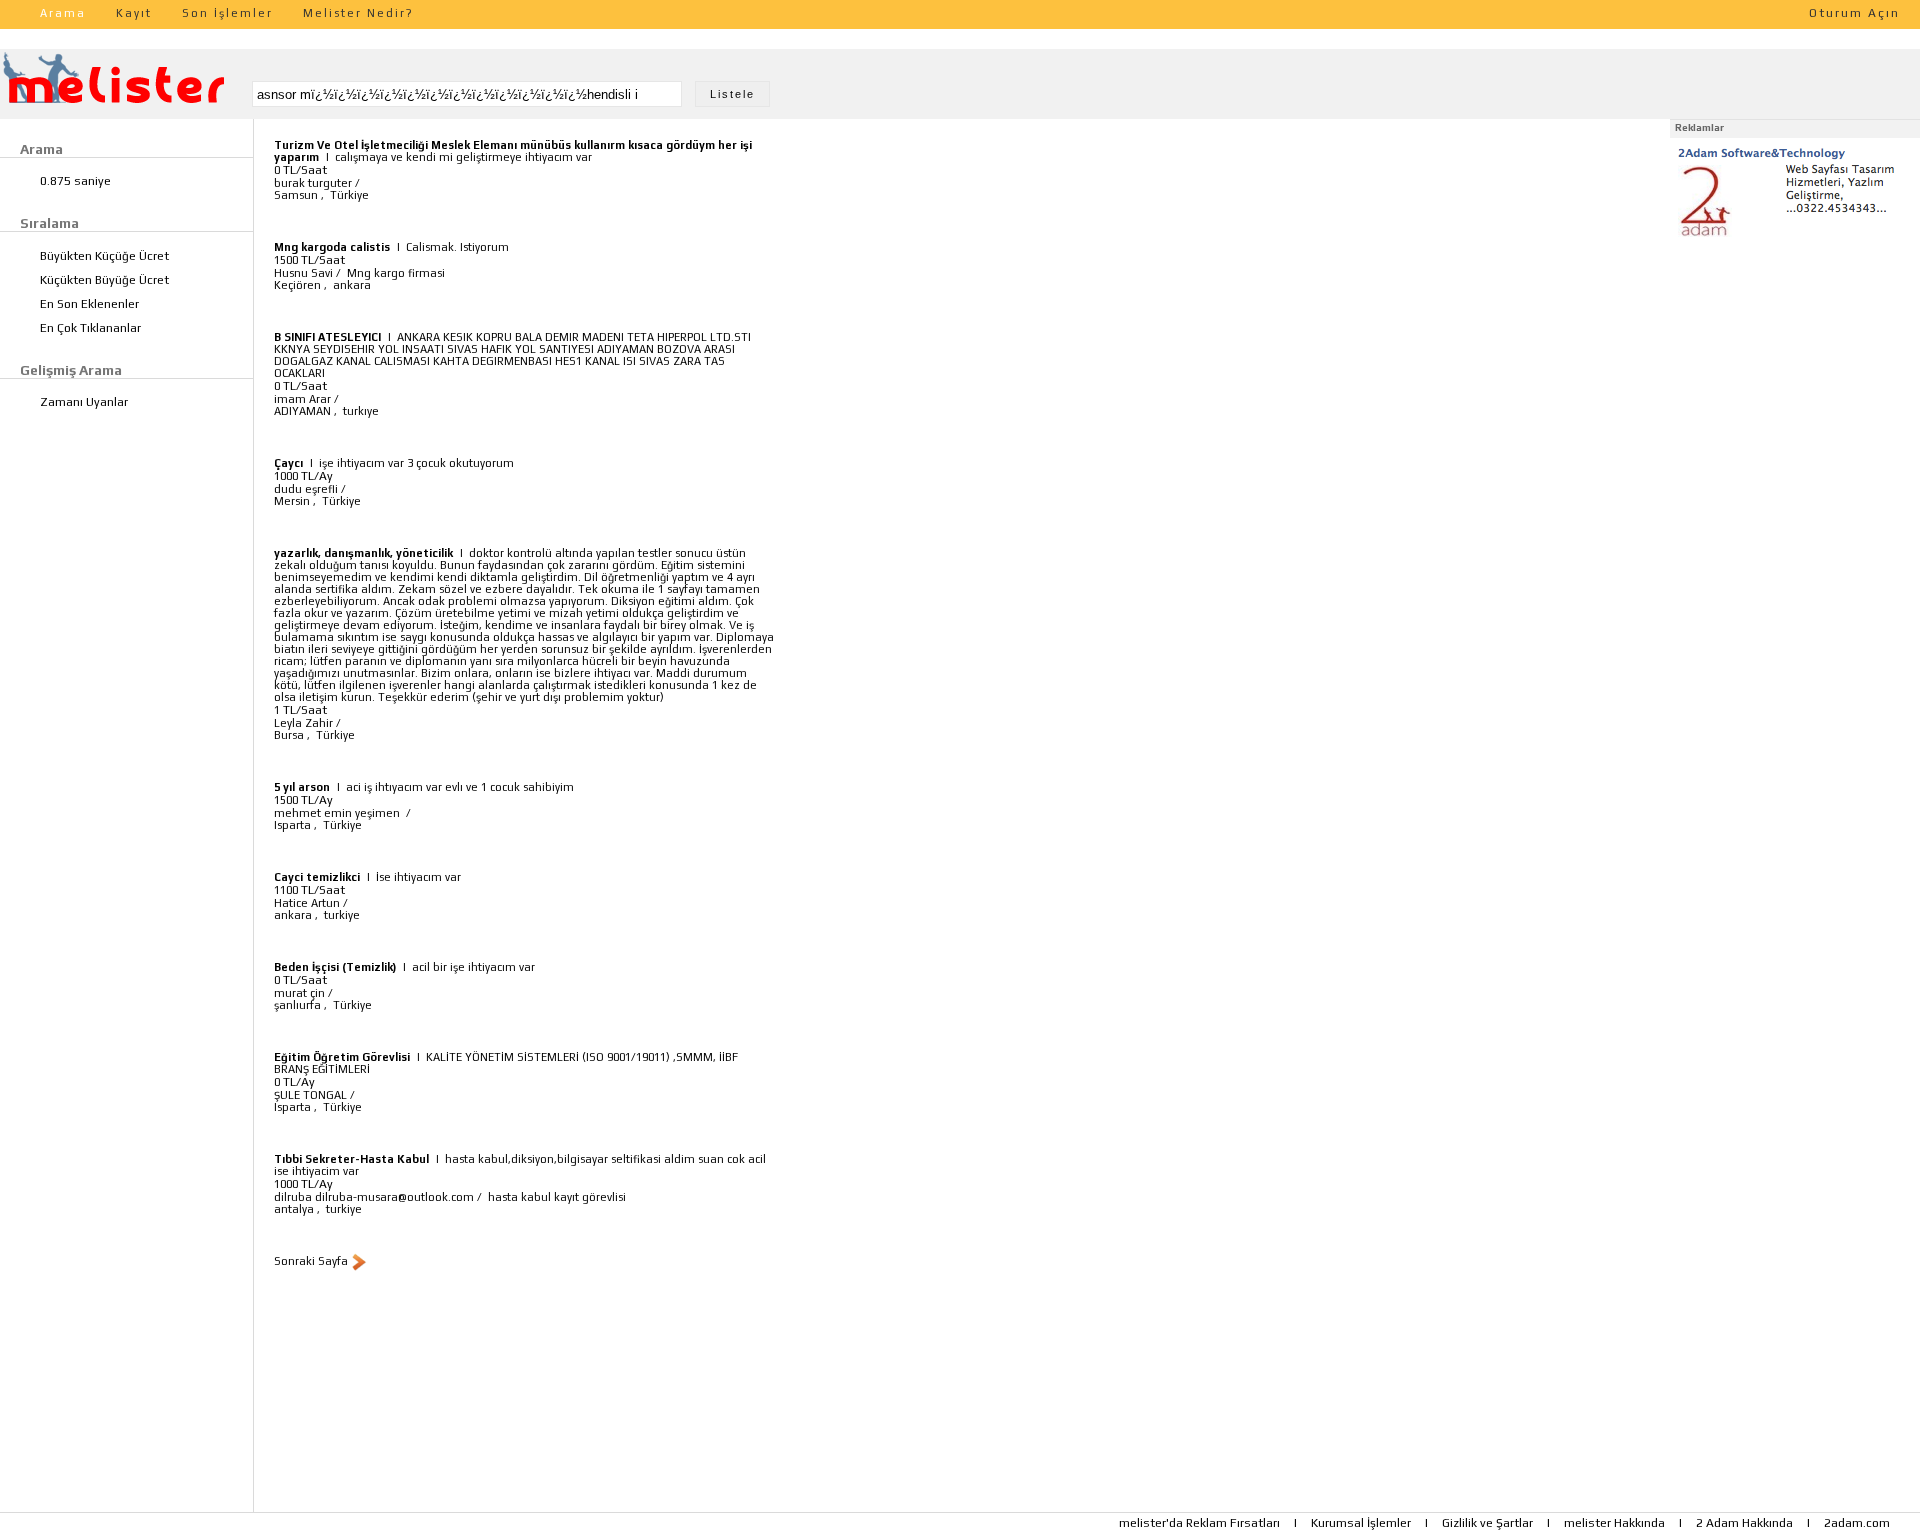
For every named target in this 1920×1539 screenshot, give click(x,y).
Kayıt (134, 13)
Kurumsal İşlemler (1361, 1523)
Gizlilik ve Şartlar (1487, 1523)
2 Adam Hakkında (1744, 1523)
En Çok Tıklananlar (90, 328)
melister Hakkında (1614, 1523)
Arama (63, 13)
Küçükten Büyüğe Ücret (104, 280)
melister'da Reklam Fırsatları (1199, 1523)
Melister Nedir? (358, 13)
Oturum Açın (1854, 13)
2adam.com (1857, 1523)
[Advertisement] (1795, 368)
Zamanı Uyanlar (84, 402)
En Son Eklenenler (89, 304)
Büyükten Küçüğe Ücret (104, 256)
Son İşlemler (227, 13)
